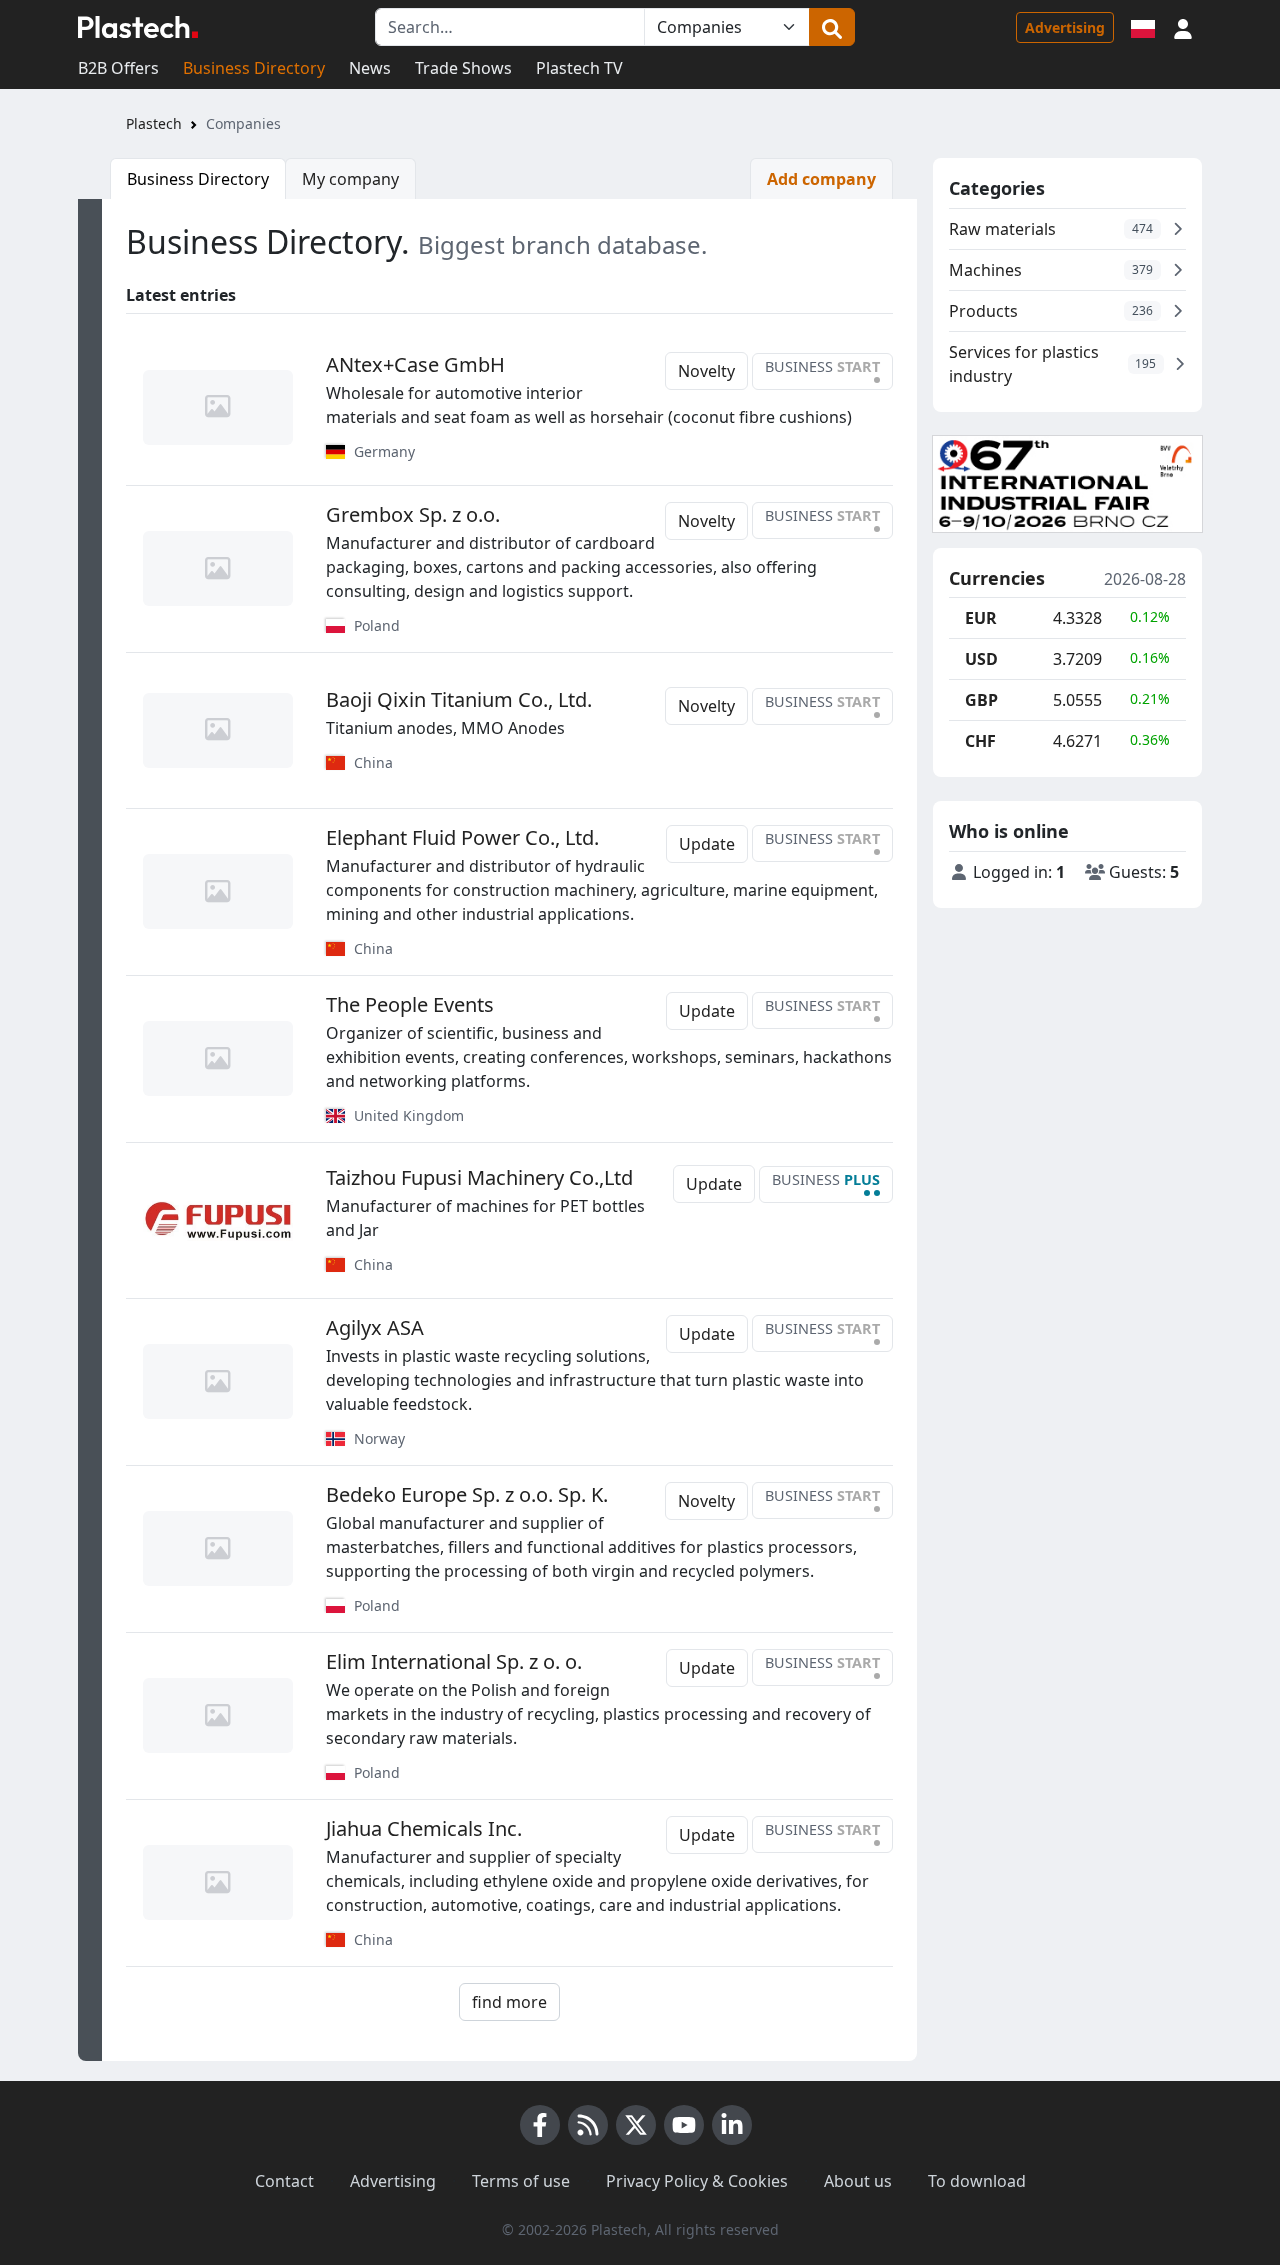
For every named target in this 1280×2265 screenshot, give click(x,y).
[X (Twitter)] (636, 2125)
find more (509, 2002)
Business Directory (254, 68)
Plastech (154, 123)
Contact (284, 2181)
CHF (980, 741)
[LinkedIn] (732, 2125)
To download (977, 2181)
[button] (1183, 27)
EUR (981, 618)
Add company (821, 179)
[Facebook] (540, 2125)
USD (981, 659)
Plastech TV (579, 68)
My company (350, 179)
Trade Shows (463, 68)
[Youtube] (684, 2125)
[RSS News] (588, 2125)
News (370, 68)
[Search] (832, 27)
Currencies (997, 579)
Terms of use (521, 2181)
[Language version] (1143, 27)
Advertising (1065, 27)
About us (858, 2181)
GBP (981, 700)
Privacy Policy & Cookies (697, 2181)
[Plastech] (138, 27)
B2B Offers (118, 68)
